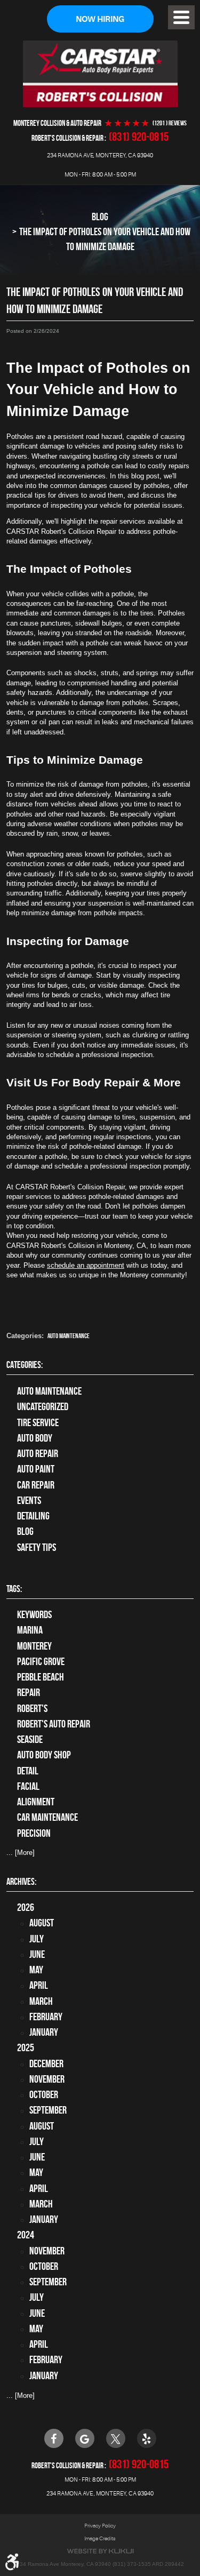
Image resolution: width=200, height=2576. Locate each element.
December (46, 2064)
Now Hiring (100, 19)
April (39, 1985)
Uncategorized (43, 1407)
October (44, 2095)
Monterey (34, 1646)
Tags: (14, 1589)
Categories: (25, 1365)
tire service (38, 1423)
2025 (26, 2048)
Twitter (116, 2438)
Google (85, 2438)
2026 (26, 1907)
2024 (26, 2235)
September (48, 2110)
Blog (100, 217)
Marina (30, 1630)
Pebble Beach (41, 1677)
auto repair (38, 1454)
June (37, 1954)
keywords (34, 1615)
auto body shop (44, 1755)
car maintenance (47, 1817)
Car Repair (36, 1485)
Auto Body (35, 1438)
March (41, 2001)
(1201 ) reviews (170, 123)
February (46, 2017)
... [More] (21, 1853)
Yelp (147, 2438)
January (44, 2032)
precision (34, 1833)
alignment (36, 1802)
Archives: (21, 1882)
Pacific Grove (41, 1662)
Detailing (33, 1516)
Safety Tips (37, 1547)
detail (28, 1771)
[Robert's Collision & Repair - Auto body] (100, 74)
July (37, 1939)
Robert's (32, 1709)
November (47, 2079)
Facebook (54, 2438)
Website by (100, 2551)
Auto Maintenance (69, 1336)
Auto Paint (36, 1469)
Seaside (30, 1739)
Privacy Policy (100, 2526)
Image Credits (100, 2538)
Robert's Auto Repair (54, 1724)
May (36, 1970)
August (42, 1923)
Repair (29, 1693)
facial (28, 1786)
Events (29, 1501)
